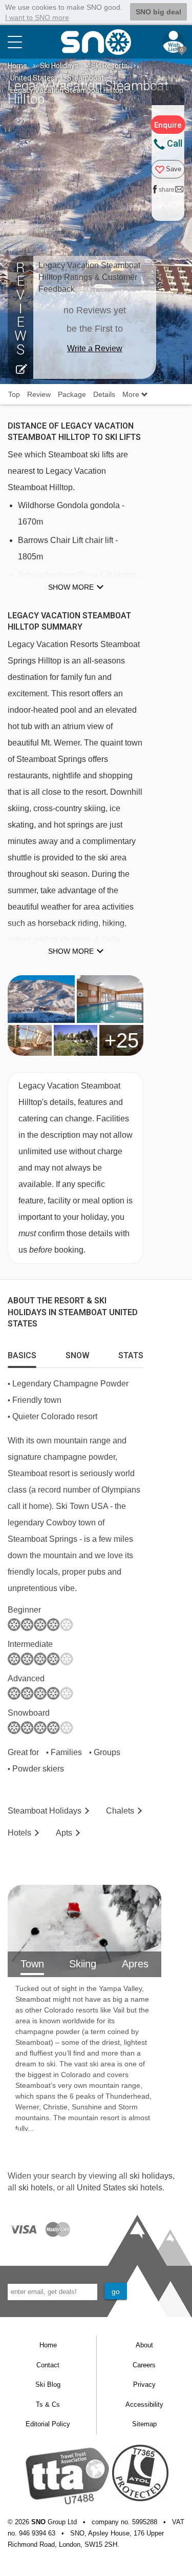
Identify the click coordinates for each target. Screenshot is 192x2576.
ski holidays (151, 2176)
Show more (71, 587)
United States (32, 78)
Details (104, 394)
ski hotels (36, 2188)
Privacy (144, 2384)
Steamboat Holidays (45, 1811)
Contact (48, 2365)
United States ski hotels (120, 2188)
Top (14, 394)
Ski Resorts (109, 66)
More (132, 394)
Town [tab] (32, 1964)
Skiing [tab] (83, 1964)
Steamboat (86, 78)
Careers (144, 2365)
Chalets (120, 1811)
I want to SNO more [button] (37, 17)
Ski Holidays (59, 66)
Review (39, 394)
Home (17, 66)
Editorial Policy (48, 2424)
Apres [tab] (135, 1964)
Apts (64, 1833)
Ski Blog (48, 2384)
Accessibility (144, 2404)
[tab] (22, 1353)
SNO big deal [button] (158, 12)
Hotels (19, 1833)
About (144, 2345)
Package (72, 394)
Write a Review (95, 348)
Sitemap (144, 2424)
